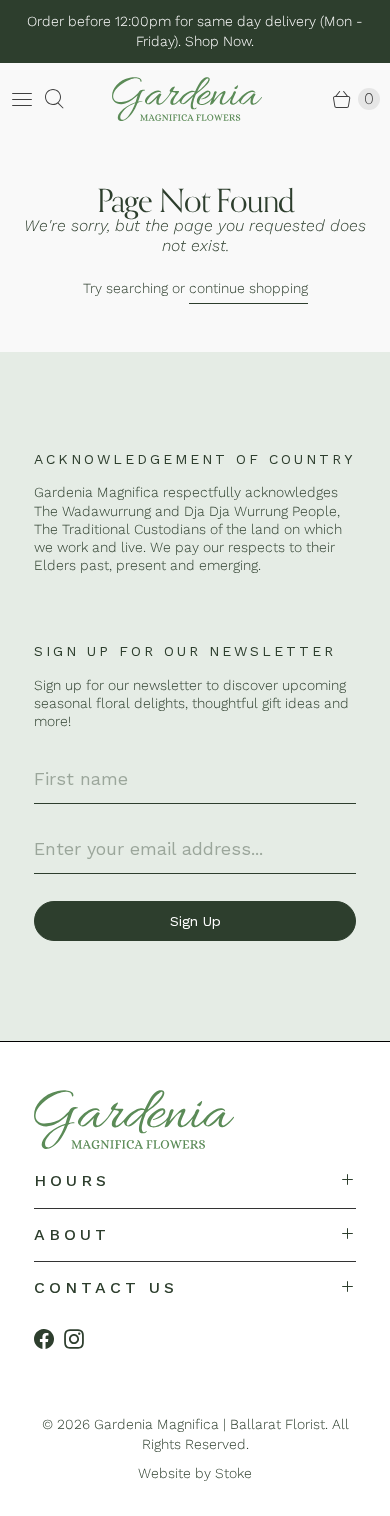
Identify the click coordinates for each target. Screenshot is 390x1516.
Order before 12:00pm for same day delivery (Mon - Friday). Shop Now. (195, 31)
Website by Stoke (195, 1473)
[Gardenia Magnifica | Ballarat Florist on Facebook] (49, 1339)
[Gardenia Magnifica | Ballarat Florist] (162, 99)
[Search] (58, 99)
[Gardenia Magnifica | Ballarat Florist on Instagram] (79, 1339)
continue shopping (248, 288)
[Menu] (22, 99)
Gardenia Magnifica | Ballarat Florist (209, 1424)
